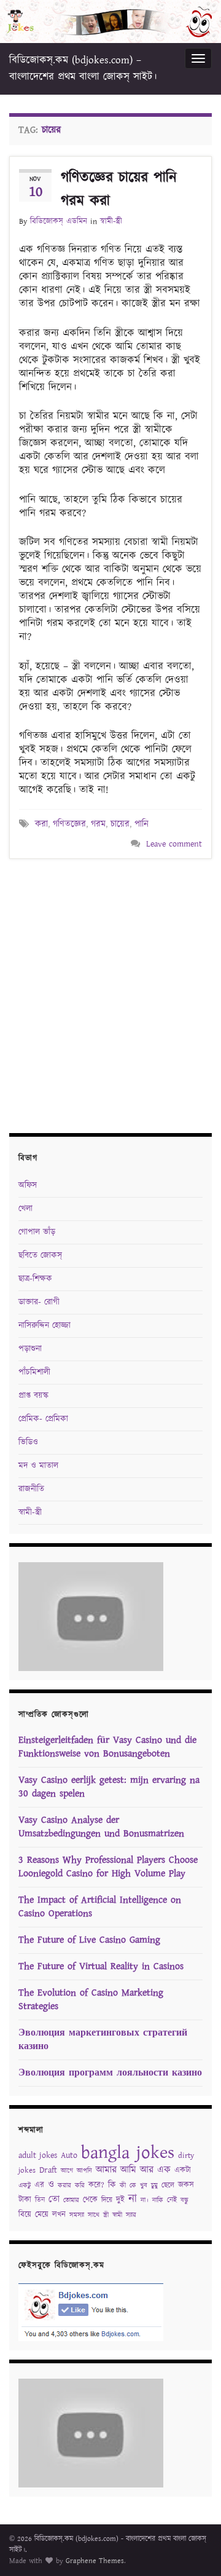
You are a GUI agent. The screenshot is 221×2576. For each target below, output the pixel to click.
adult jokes (38, 2155)
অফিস (28, 1185)
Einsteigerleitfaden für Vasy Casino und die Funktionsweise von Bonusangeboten (107, 1747)
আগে (67, 2171)
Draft (48, 2170)
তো (54, 2199)
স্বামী (117, 2215)
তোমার (71, 2200)
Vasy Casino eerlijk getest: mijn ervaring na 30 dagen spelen (109, 1787)
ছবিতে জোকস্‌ (40, 1255)
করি (80, 2186)
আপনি (84, 2171)
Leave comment (174, 844)
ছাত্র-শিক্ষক (35, 1279)
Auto (69, 2155)
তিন (40, 2200)
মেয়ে (42, 2215)
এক (164, 2170)
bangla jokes (128, 2153)
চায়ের (120, 824)
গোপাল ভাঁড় (37, 1232)
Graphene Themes (95, 2561)
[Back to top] (193, 2548)
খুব (144, 2186)
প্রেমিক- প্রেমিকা (43, 1419)
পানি (142, 824)
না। (145, 2200)
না (133, 2199)
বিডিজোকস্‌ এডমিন (59, 222)
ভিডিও (28, 1442)
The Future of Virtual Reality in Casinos (101, 1966)
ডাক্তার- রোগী (39, 1302)
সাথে (94, 2215)
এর (39, 2185)
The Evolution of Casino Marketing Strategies (91, 2000)
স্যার (131, 2215)
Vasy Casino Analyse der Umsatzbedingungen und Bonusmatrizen (101, 1827)
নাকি (158, 2200)
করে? (96, 2185)
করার (64, 2186)
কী (123, 2186)
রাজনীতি (31, 1489)
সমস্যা (77, 2215)
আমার (106, 2170)
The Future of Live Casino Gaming (89, 1940)
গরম (98, 824)
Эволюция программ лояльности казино (110, 2073)
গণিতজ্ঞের (69, 824)
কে (133, 2186)
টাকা (25, 2200)
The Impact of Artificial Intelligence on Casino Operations (100, 1907)
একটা (183, 2171)
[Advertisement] (110, 994)
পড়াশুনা (30, 1349)
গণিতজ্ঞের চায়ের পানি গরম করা (119, 189)
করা (41, 824)
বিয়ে (25, 2215)
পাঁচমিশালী (34, 1372)
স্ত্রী (106, 2215)
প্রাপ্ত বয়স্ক (33, 1396)
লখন (59, 2215)
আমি (128, 2170)
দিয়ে (107, 2200)
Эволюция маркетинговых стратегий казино (103, 2040)
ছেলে (168, 2185)
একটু (25, 2186)
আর (147, 2170)
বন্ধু (184, 2200)
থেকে (90, 2200)
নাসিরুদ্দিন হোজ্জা (45, 1326)
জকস (186, 2185)
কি (112, 2185)
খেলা (25, 1209)
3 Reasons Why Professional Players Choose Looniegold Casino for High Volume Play (108, 1867)
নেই (172, 2200)
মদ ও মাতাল (38, 1466)
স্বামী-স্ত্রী (111, 222)
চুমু (154, 2186)
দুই (120, 2200)
